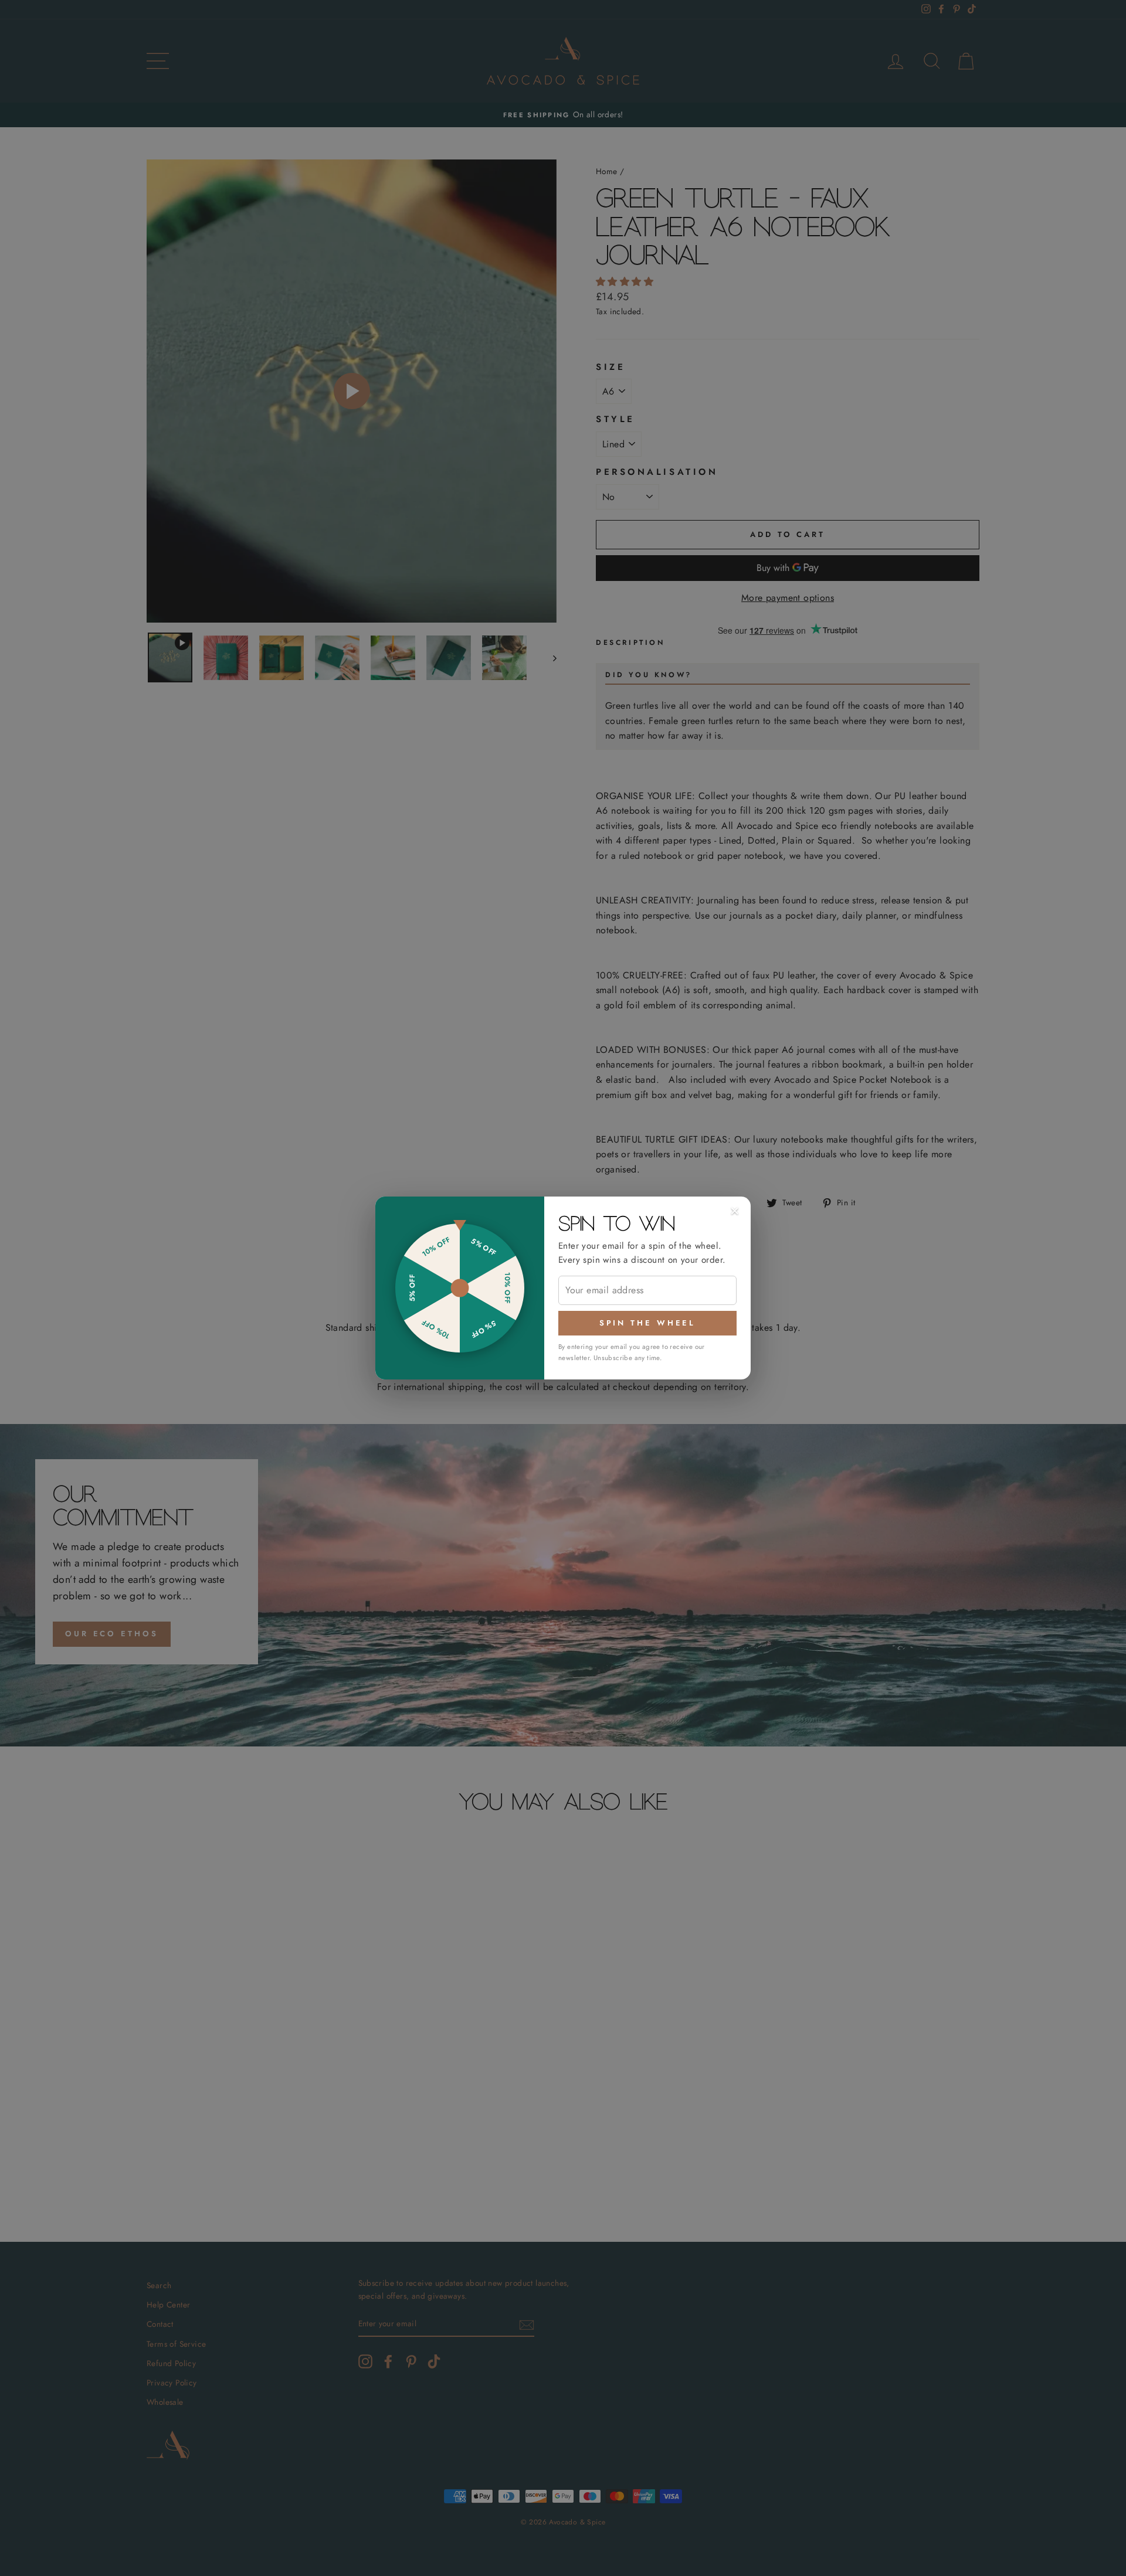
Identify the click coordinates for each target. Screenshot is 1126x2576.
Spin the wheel (648, 1323)
